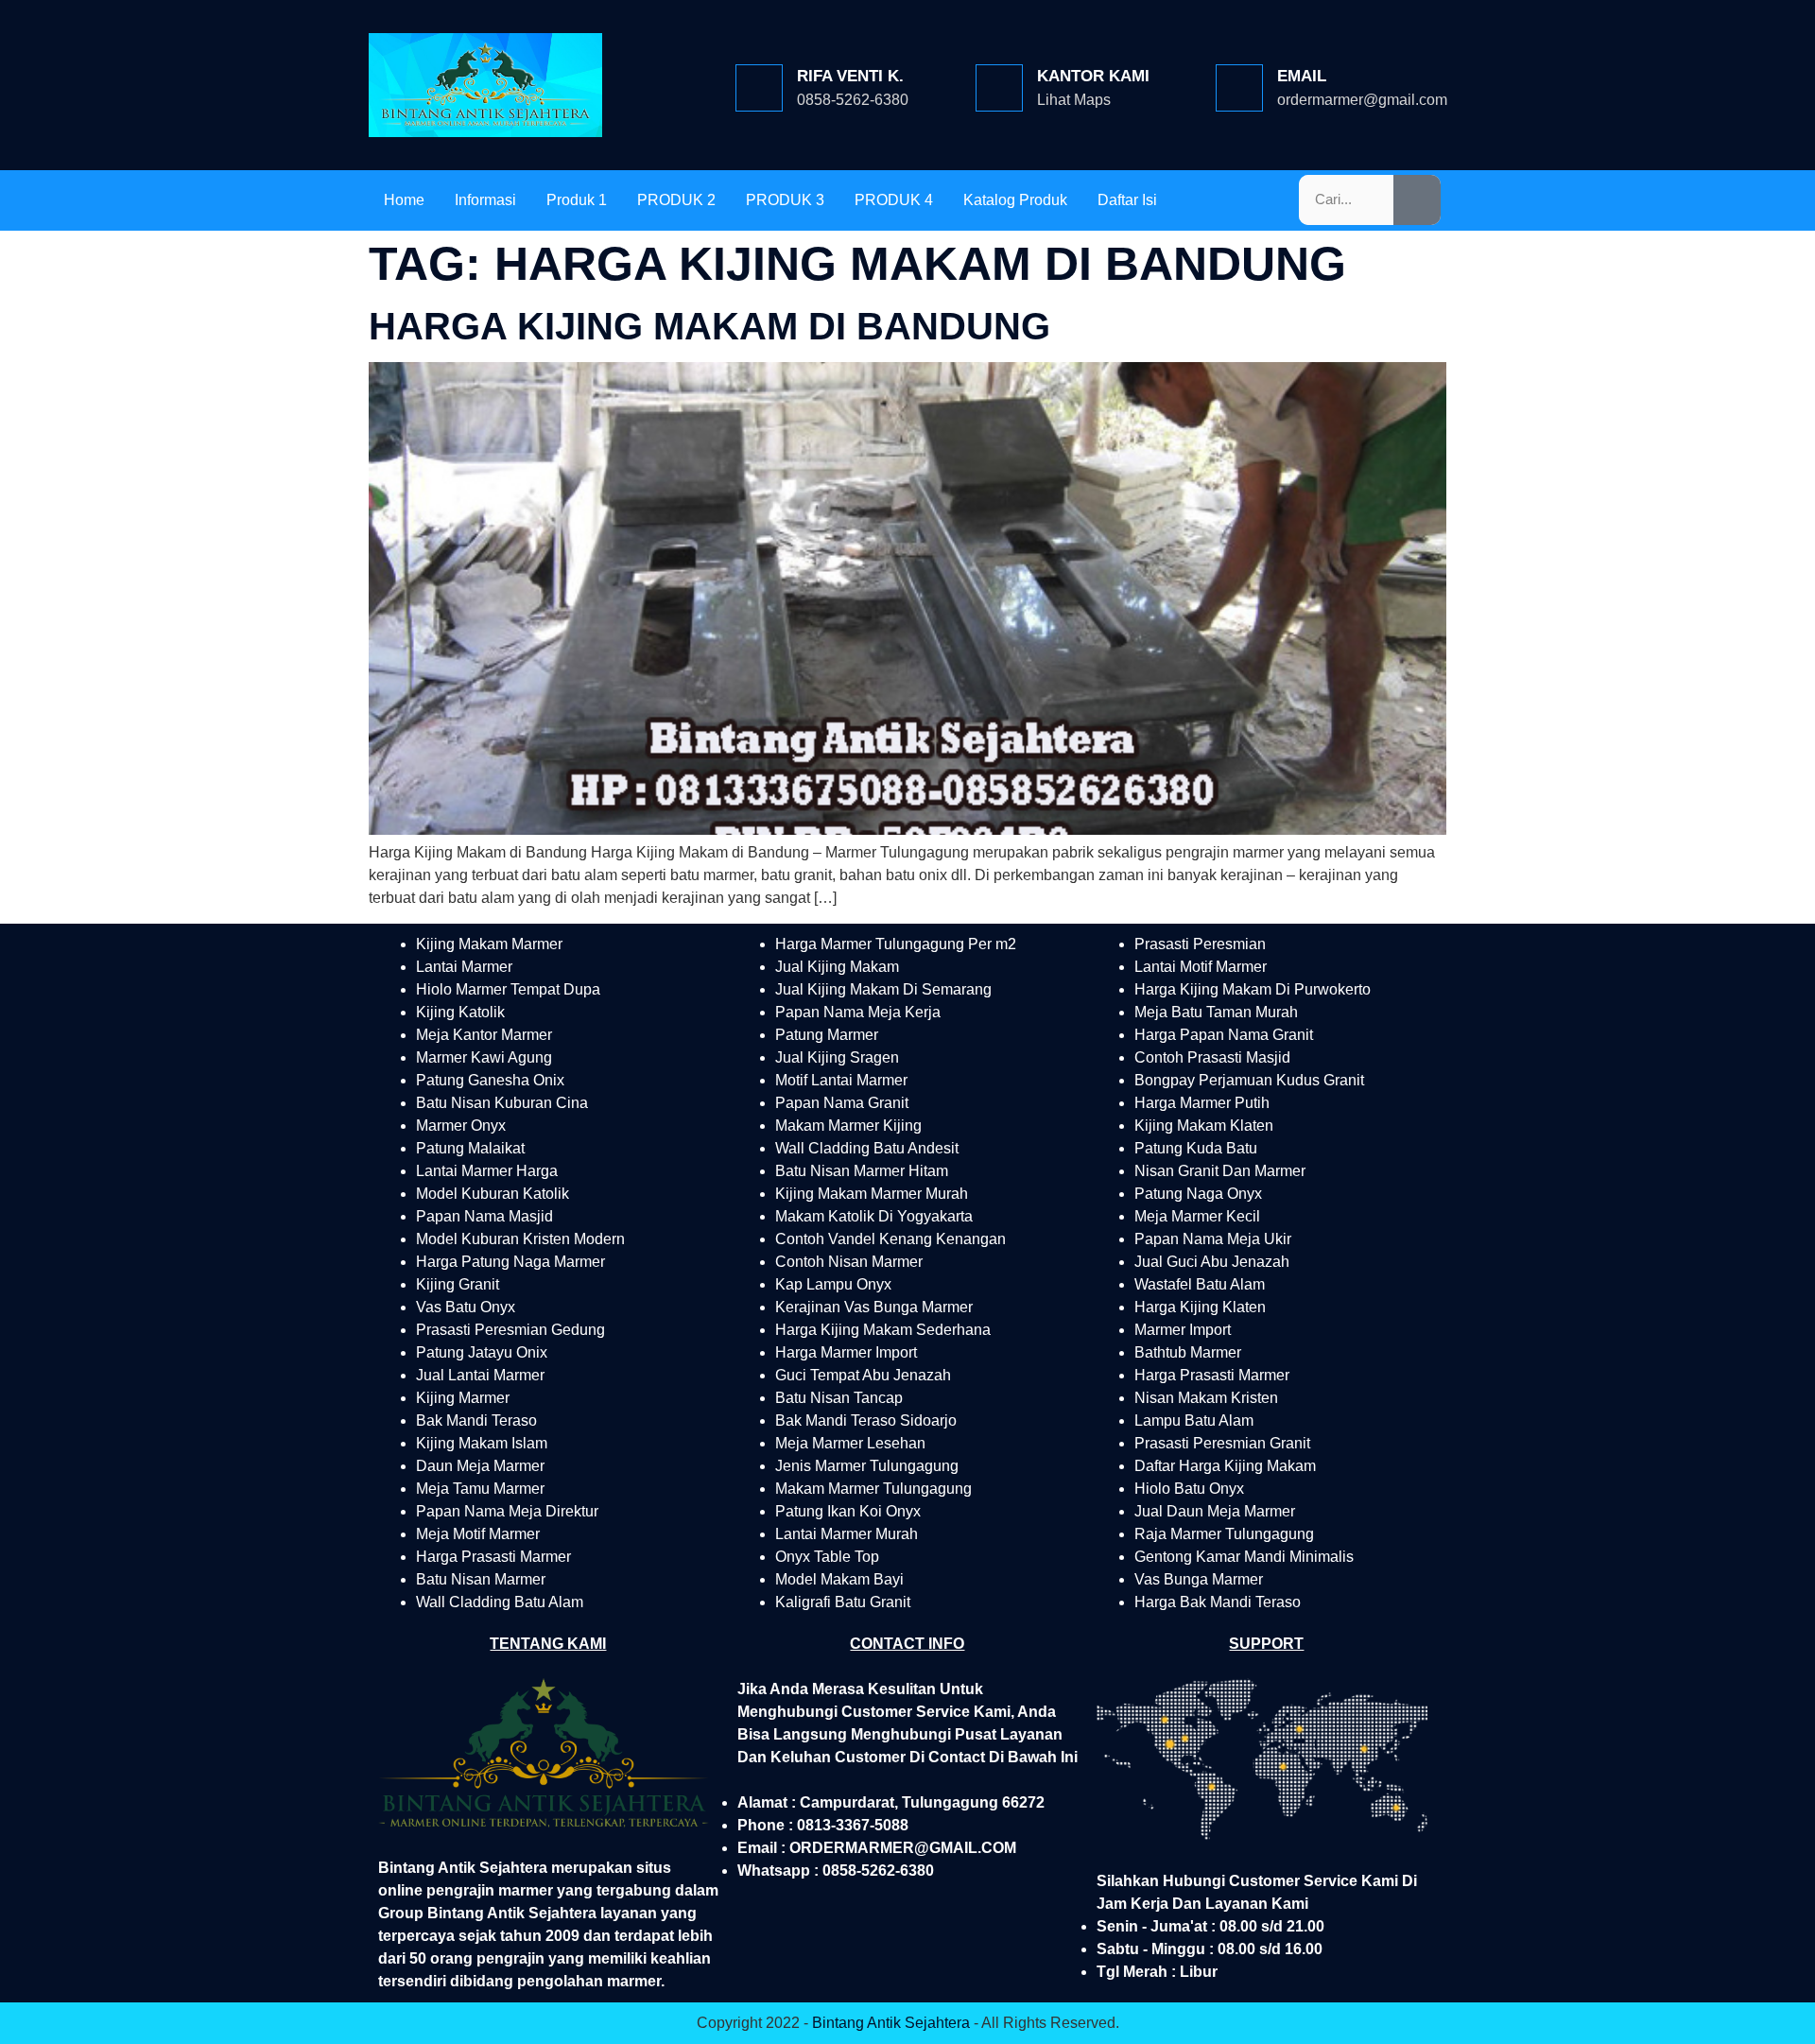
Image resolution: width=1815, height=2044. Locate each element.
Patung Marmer (827, 1035)
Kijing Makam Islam (482, 1443)
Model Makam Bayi (839, 1579)
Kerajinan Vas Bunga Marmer (874, 1307)
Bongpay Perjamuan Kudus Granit (1249, 1080)
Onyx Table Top (827, 1557)
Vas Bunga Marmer (1199, 1579)
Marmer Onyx (461, 1126)
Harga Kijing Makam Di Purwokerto (1253, 989)
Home (404, 200)
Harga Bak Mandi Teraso (1218, 1602)
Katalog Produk (1015, 200)
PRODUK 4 (894, 200)
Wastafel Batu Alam (1200, 1284)
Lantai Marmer (464, 967)
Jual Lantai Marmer (480, 1375)
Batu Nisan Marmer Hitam (862, 1171)
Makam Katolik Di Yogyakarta (874, 1216)
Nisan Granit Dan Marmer (1220, 1171)
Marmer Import (1183, 1330)
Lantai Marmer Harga (487, 1171)
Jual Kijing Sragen (837, 1057)
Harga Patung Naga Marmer (510, 1262)
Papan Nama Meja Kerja (858, 1012)
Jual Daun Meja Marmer (1215, 1511)
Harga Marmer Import (846, 1352)
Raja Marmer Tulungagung (1224, 1534)
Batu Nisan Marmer (481, 1579)
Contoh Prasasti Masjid (1212, 1057)
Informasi (485, 200)
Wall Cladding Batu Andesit (867, 1148)
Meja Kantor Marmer (484, 1035)
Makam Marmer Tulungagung (873, 1489)
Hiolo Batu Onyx (1189, 1489)
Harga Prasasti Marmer (493, 1557)
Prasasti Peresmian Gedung (510, 1330)
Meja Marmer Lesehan (850, 1443)
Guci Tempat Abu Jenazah (863, 1375)
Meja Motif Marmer (478, 1534)
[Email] (1239, 88)
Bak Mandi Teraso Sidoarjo (866, 1420)
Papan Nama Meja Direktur (507, 1511)
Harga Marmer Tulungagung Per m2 (896, 944)
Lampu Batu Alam (1194, 1420)
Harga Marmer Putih (1202, 1103)
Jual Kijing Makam (837, 967)
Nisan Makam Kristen (1206, 1398)
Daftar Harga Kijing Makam (1225, 1466)
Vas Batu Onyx (466, 1307)
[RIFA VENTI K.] (759, 88)
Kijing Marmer (463, 1398)
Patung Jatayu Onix (482, 1352)
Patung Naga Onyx (1198, 1194)
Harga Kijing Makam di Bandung (709, 326)
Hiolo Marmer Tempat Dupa (508, 989)
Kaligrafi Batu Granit (843, 1602)
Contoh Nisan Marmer (849, 1262)
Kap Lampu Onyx (833, 1284)
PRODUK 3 (785, 200)
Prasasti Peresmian (1200, 944)
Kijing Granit (458, 1284)
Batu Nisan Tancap (839, 1398)
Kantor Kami (1093, 76)
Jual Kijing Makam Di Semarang (883, 989)
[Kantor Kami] (999, 88)
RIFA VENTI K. (850, 76)
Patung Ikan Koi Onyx (848, 1511)
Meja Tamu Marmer (480, 1489)
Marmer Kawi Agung (484, 1057)
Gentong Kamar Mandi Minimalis (1244, 1557)
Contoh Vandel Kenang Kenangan (890, 1239)
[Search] (1417, 200)
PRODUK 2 (676, 200)
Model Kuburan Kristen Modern (520, 1239)
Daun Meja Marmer (480, 1466)
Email (1302, 76)
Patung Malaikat (470, 1148)
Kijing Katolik (460, 1012)
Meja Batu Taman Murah (1216, 1012)
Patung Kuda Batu (1196, 1148)
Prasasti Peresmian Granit (1222, 1443)
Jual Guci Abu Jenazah (1212, 1262)
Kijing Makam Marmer (489, 944)
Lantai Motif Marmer (1201, 967)
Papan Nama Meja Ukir (1213, 1239)
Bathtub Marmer (1188, 1352)
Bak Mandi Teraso (476, 1420)
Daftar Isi (1127, 200)
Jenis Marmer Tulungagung (867, 1466)
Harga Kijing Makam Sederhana (883, 1330)
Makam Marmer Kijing (848, 1126)
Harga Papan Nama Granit (1224, 1035)
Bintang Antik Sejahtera (891, 2023)
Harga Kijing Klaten (1200, 1307)
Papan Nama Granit (842, 1103)
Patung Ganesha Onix (490, 1080)
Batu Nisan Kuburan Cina (502, 1103)
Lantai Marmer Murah (847, 1534)
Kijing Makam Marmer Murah (872, 1194)
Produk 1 (577, 200)
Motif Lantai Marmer (841, 1080)
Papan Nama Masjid (484, 1216)
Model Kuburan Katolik (493, 1194)
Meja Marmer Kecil (1197, 1216)
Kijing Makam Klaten (1204, 1126)
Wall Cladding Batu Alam (500, 1602)
